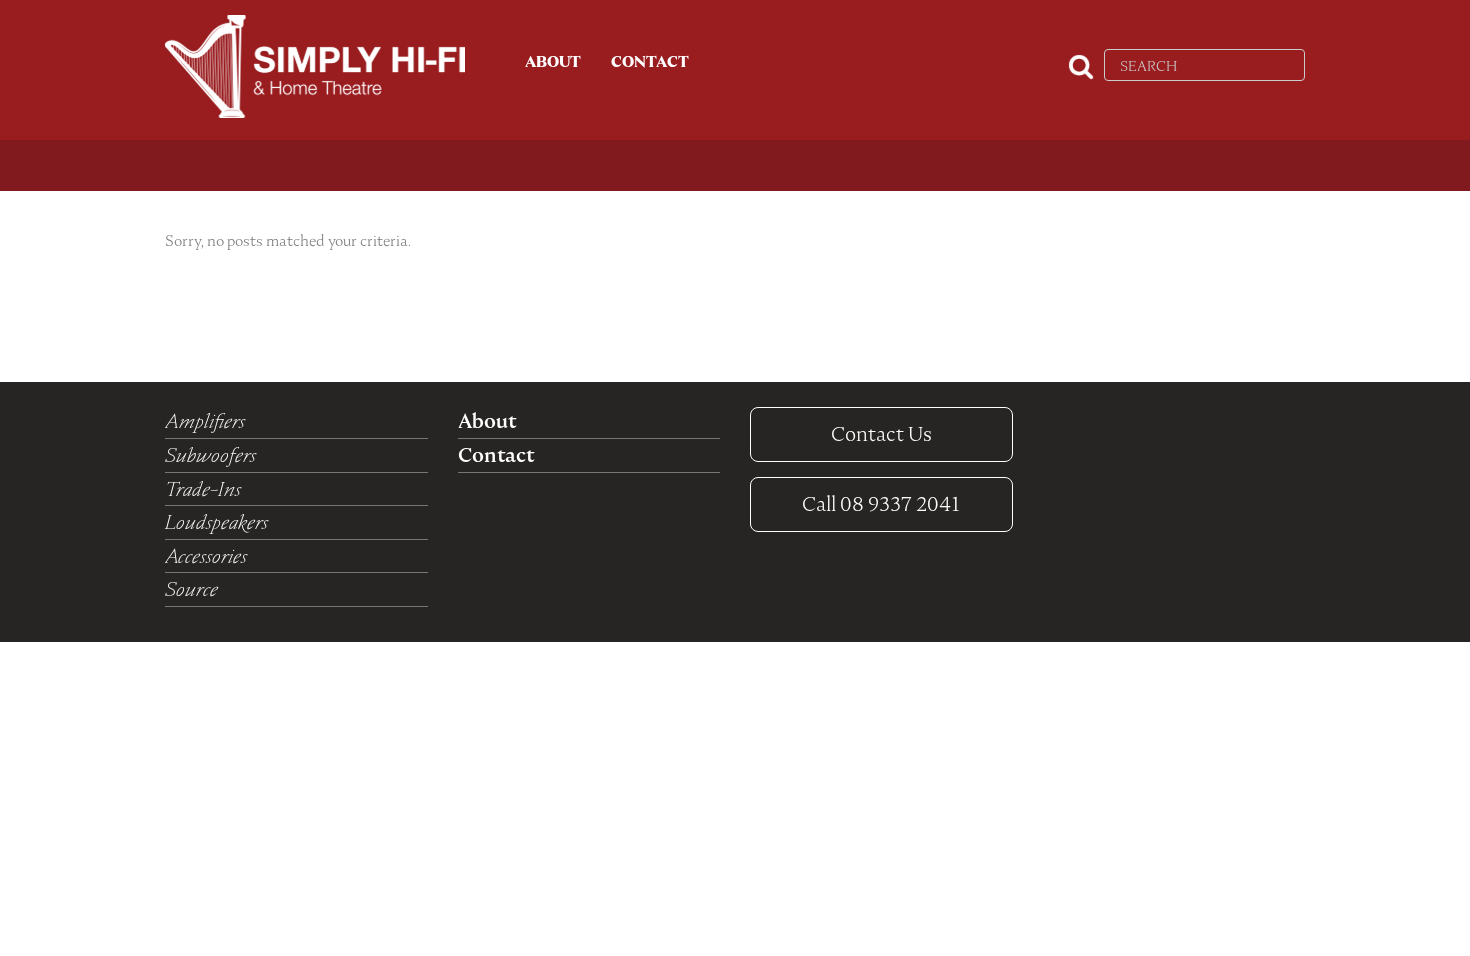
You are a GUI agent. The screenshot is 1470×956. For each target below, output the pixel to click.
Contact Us (881, 434)
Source (191, 589)
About (553, 62)
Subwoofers (210, 455)
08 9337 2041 (881, 504)
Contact (650, 62)
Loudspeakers (216, 522)
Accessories (206, 556)
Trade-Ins (203, 489)
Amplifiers (205, 421)
